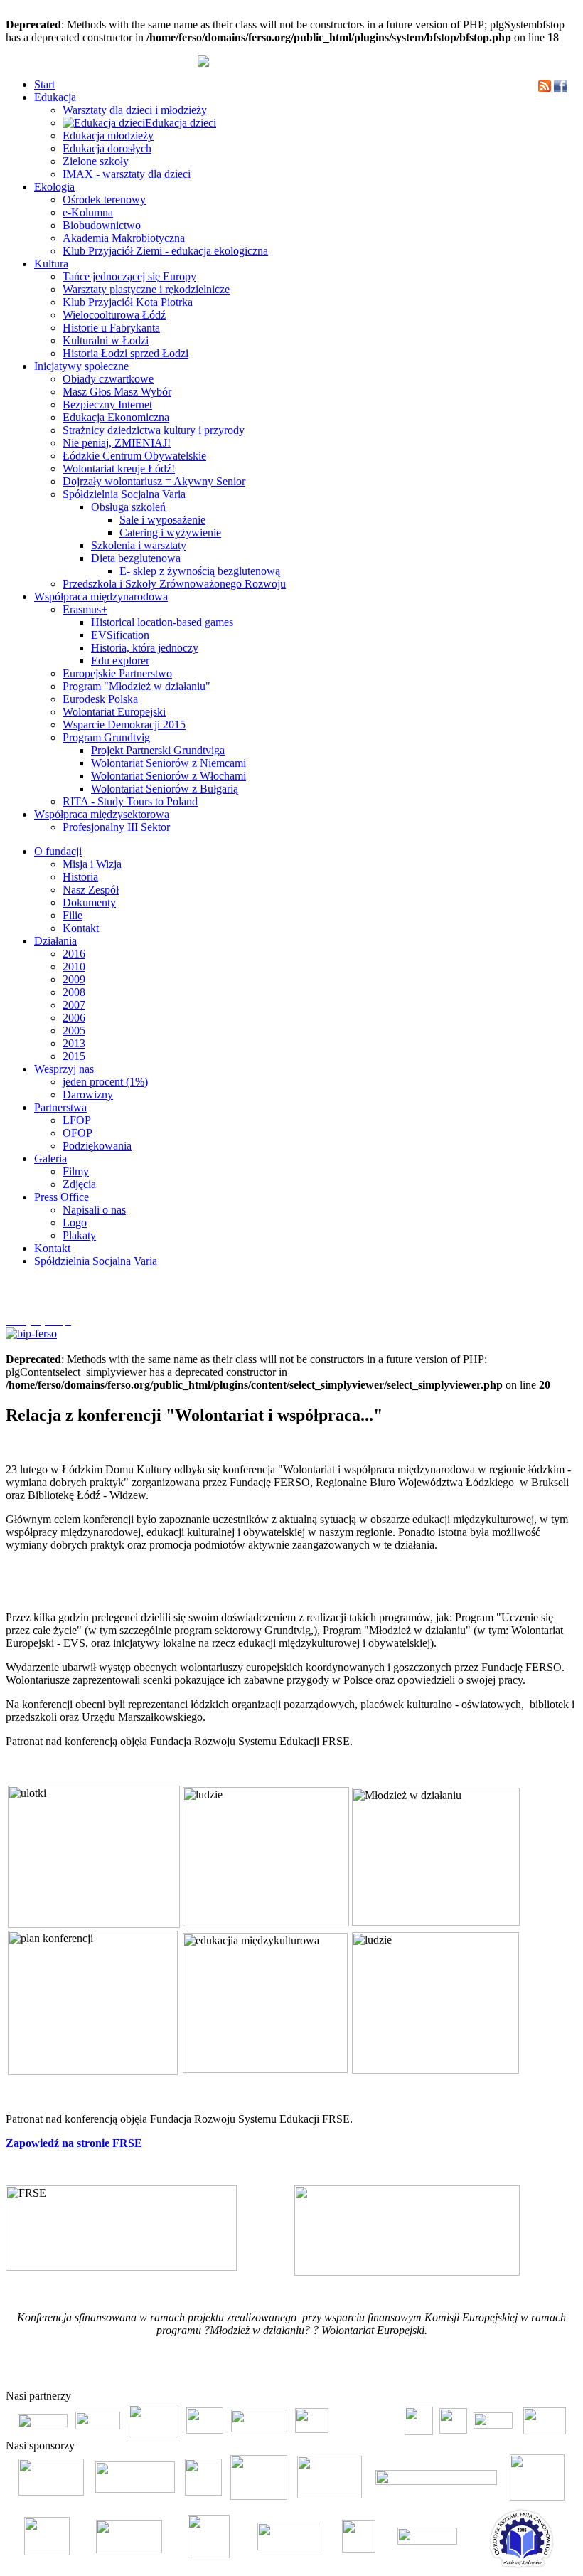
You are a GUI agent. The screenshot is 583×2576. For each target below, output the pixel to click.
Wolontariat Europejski (114, 712)
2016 (74, 954)
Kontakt (81, 928)
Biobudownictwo (102, 225)
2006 (74, 1018)
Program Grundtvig (106, 737)
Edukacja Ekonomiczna (116, 417)
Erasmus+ (85, 609)
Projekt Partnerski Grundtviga (158, 750)
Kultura (51, 264)
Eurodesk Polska (100, 699)
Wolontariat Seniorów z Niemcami (169, 763)
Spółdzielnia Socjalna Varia (124, 494)
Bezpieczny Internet (107, 404)
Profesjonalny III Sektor (116, 827)
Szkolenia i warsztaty (139, 545)
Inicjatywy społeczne (81, 366)
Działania (55, 941)
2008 (74, 992)
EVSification (120, 635)
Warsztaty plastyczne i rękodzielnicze (146, 289)
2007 (74, 1005)
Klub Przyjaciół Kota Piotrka (128, 302)
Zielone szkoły (96, 161)
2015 (74, 1056)
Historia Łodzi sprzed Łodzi (125, 353)
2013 (74, 1043)
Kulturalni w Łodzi (106, 340)
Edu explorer (120, 661)
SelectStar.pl (536, 2373)
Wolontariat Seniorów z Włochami (169, 776)
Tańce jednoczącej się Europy (129, 276)
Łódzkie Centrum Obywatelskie (134, 456)
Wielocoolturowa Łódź (114, 315)
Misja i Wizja (92, 864)
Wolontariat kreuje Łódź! (119, 468)
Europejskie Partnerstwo (117, 673)
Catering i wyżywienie (170, 532)
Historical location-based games (162, 622)
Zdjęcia (79, 1184)
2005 (74, 1030)
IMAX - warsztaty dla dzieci (127, 174)
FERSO (499, 2373)
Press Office (61, 1197)
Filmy (76, 1171)
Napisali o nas (94, 1210)
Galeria (50, 1159)
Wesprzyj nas (64, 1069)
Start (44, 84)
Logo (75, 1223)
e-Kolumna (88, 212)
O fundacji (58, 851)
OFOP (77, 1133)
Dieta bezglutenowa (136, 558)
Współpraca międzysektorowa (102, 814)
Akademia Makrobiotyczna (124, 238)
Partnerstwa (60, 1107)
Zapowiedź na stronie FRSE (74, 2143)
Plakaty (79, 1235)
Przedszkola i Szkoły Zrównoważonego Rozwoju (174, 584)
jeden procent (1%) (105, 1082)
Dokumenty (89, 902)
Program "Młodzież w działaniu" (137, 686)
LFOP (77, 1120)
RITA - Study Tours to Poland (130, 801)
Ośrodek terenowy (104, 200)
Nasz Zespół (91, 890)
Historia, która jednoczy (145, 648)
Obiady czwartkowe (108, 379)
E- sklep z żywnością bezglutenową (200, 571)
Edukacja (55, 97)
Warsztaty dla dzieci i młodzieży (135, 110)
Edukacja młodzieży (108, 136)
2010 (74, 966)
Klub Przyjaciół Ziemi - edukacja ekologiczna (165, 251)
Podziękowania (97, 1146)
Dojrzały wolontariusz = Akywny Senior (154, 481)
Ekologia (54, 187)
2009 (74, 979)
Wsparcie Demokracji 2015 (124, 725)
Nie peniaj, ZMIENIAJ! (117, 443)
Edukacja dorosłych (107, 148)
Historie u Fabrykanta (111, 328)
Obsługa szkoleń (128, 507)
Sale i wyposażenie (162, 520)
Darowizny (88, 1094)
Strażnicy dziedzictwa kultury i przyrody (154, 430)
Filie (73, 915)
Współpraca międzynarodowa (101, 597)
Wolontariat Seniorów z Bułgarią (165, 789)
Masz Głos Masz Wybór (117, 392)
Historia (80, 877)
